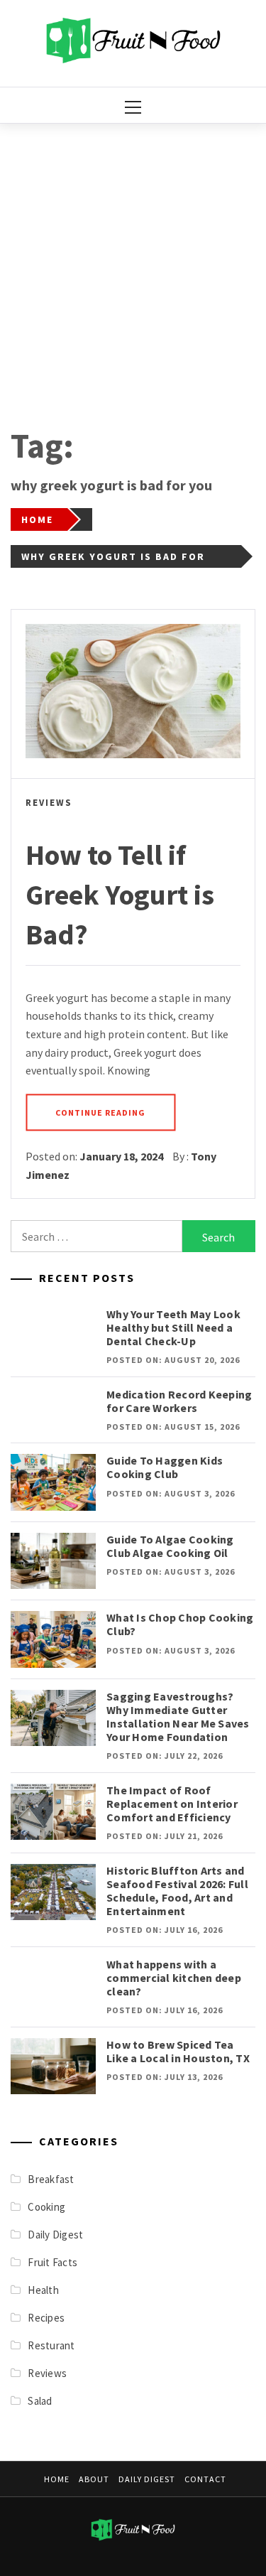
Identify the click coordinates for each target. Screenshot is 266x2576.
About (94, 2479)
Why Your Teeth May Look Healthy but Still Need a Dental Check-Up (173, 1327)
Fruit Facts (52, 2262)
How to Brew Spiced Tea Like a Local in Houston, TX (178, 2051)
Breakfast (51, 2179)
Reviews (49, 803)
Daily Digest (55, 2235)
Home (57, 2479)
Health (43, 2290)
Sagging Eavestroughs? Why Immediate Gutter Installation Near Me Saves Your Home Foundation (178, 1717)
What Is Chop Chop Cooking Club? (180, 1624)
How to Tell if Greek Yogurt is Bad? (120, 895)
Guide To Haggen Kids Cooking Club (165, 1467)
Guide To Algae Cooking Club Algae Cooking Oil (170, 1546)
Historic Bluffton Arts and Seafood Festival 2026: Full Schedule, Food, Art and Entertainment (177, 1891)
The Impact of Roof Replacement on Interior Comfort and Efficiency (172, 1804)
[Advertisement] (133, 264)
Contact (205, 2479)
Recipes (46, 2318)
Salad (40, 2401)
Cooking (46, 2207)
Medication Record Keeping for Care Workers (179, 1401)
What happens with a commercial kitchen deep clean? (174, 1978)
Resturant (51, 2345)
